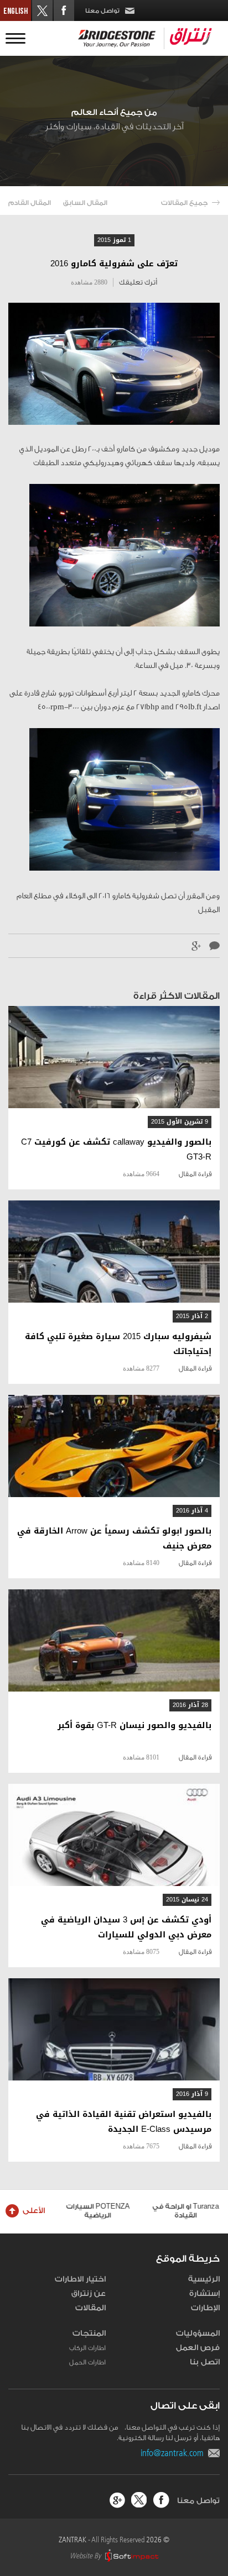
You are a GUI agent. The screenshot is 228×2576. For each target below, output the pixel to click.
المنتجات (89, 2333)
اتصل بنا (205, 2362)
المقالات (90, 2308)
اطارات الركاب (87, 2348)
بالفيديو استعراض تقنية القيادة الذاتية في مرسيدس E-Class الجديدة (124, 2122)
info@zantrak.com (174, 2453)
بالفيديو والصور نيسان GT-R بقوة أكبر (134, 1726)
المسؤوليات (198, 2333)
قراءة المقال (195, 1174)
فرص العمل (198, 2348)
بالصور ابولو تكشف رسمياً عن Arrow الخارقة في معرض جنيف (114, 1539)
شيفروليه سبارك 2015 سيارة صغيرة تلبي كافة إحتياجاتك (118, 1344)
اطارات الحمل (87, 2362)
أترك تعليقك (138, 282)
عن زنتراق (89, 2294)
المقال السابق (85, 203)
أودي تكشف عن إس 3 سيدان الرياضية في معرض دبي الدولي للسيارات (126, 1927)
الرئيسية (204, 2279)
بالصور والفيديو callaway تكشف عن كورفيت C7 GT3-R (116, 1150)
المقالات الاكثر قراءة (177, 996)
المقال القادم (30, 203)
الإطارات (205, 2308)
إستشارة (204, 2294)
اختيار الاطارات (80, 2279)
